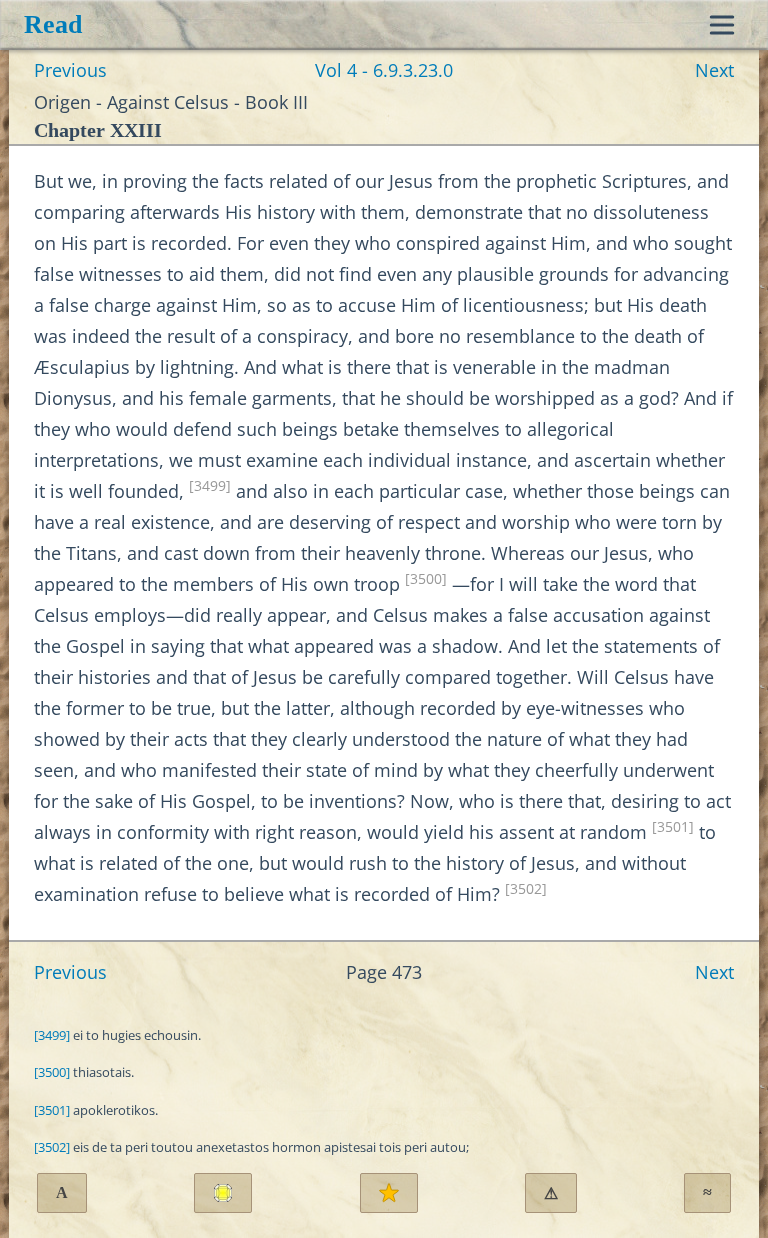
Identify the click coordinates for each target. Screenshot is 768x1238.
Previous (70, 70)
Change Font (62, 1192)
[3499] (210, 486)
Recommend (389, 1193)
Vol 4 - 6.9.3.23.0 (384, 70)
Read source (223, 1193)
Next (714, 70)
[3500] (426, 579)
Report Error (551, 1193)
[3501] (673, 827)
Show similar (707, 1192)
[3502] (526, 889)
